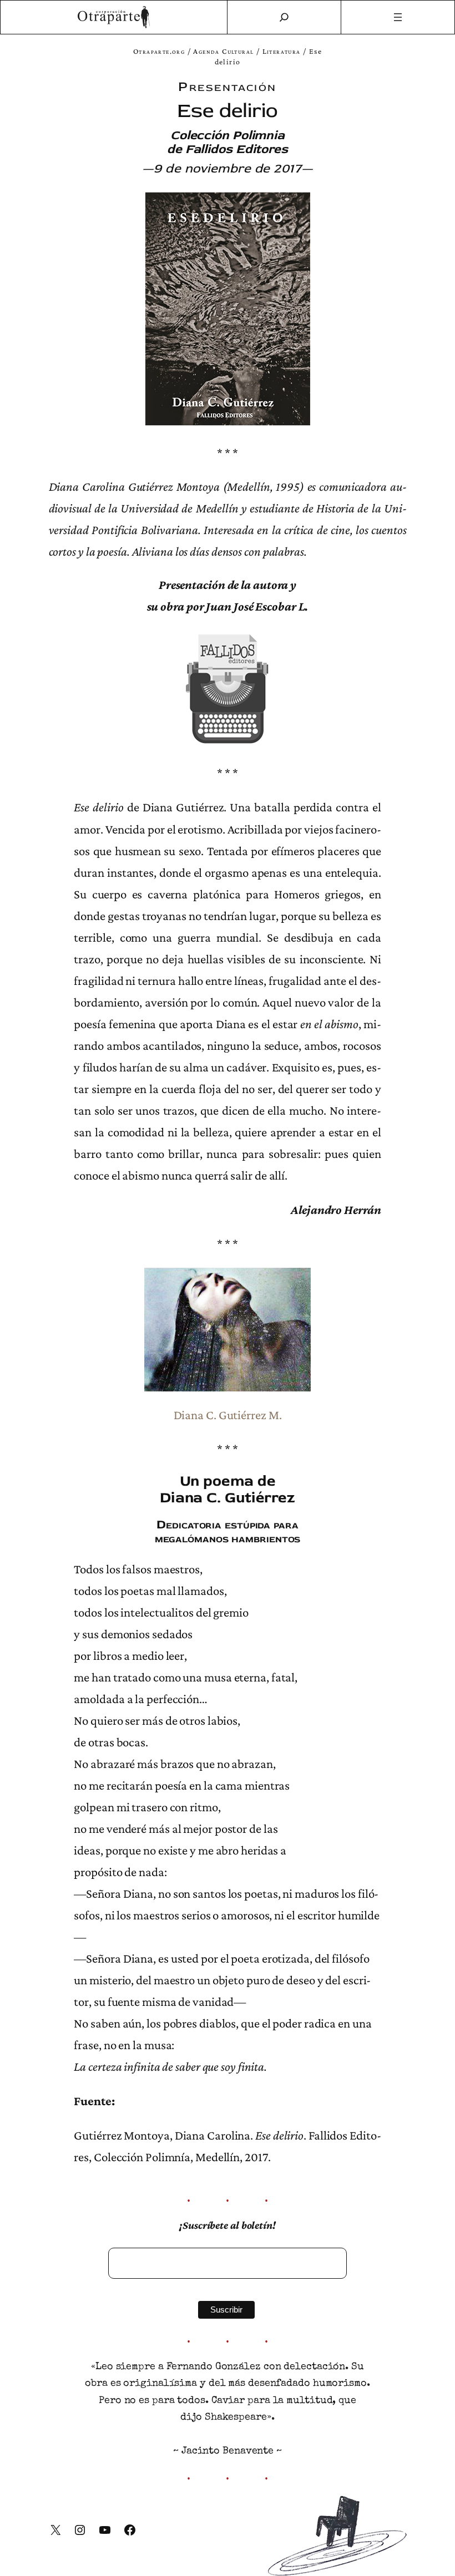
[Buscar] (284, 17)
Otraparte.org (159, 51)
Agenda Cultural (223, 51)
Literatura (282, 51)
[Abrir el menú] (398, 17)
